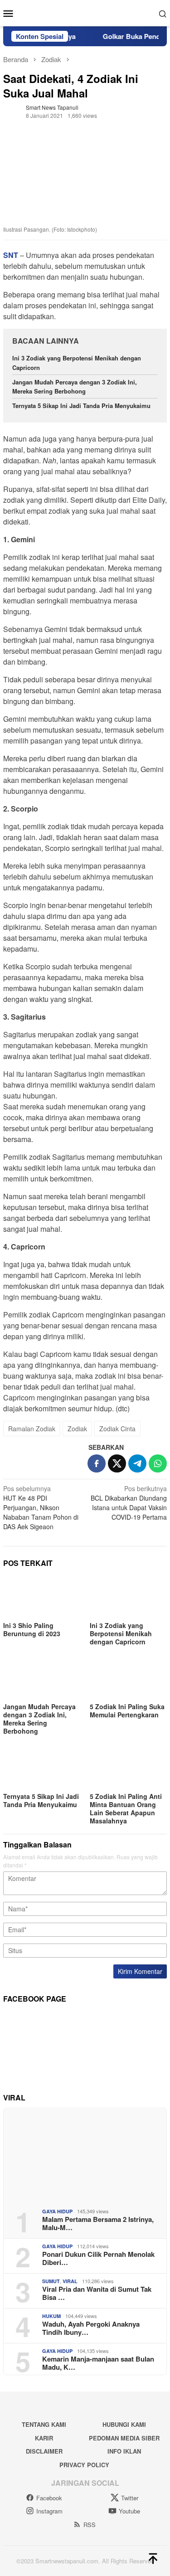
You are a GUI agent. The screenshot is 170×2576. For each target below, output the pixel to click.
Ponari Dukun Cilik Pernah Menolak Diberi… (98, 2258)
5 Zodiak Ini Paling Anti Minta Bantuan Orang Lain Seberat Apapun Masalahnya (126, 1808)
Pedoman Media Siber (124, 2438)
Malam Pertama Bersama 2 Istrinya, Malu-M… (98, 2223)
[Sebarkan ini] (97, 1463)
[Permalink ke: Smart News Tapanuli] (12, 110)
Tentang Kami (44, 2424)
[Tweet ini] (117, 1463)
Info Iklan (124, 2451)
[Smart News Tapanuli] (85, 12)
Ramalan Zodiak (32, 1429)
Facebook (49, 2498)
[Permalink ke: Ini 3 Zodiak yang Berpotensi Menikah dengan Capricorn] (129, 1597)
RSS (90, 2525)
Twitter (130, 2498)
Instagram (49, 2511)
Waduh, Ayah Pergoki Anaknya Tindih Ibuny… (91, 2328)
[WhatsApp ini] (158, 1463)
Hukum (51, 2316)
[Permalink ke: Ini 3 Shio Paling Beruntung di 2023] (42, 1597)
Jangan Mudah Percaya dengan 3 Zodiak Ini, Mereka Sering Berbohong (75, 387)
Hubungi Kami (124, 2424)
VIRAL (70, 2281)
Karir (44, 2438)
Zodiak (77, 1429)
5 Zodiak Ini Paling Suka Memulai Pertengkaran (127, 1711)
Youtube (129, 2511)
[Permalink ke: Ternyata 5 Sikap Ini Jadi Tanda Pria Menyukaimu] (42, 1768)
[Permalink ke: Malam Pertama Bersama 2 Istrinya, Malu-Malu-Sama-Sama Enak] (85, 2155)
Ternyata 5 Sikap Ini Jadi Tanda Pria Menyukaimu (81, 406)
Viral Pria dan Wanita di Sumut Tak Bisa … (97, 2293)
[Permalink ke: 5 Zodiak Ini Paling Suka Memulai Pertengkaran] (129, 1679)
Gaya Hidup (57, 2211)
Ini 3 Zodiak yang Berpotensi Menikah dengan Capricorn (121, 1633)
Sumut (51, 2281)
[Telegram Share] (137, 1463)
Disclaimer (44, 2451)
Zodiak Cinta (117, 1429)
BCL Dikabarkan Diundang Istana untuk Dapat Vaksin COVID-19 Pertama (129, 1503)
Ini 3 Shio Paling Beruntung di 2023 (32, 1629)
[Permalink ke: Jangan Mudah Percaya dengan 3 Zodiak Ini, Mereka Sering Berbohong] (42, 1679)
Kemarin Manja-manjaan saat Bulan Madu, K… (98, 2363)
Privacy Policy (84, 2465)
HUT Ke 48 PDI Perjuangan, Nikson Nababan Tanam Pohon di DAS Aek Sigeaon (41, 1507)
